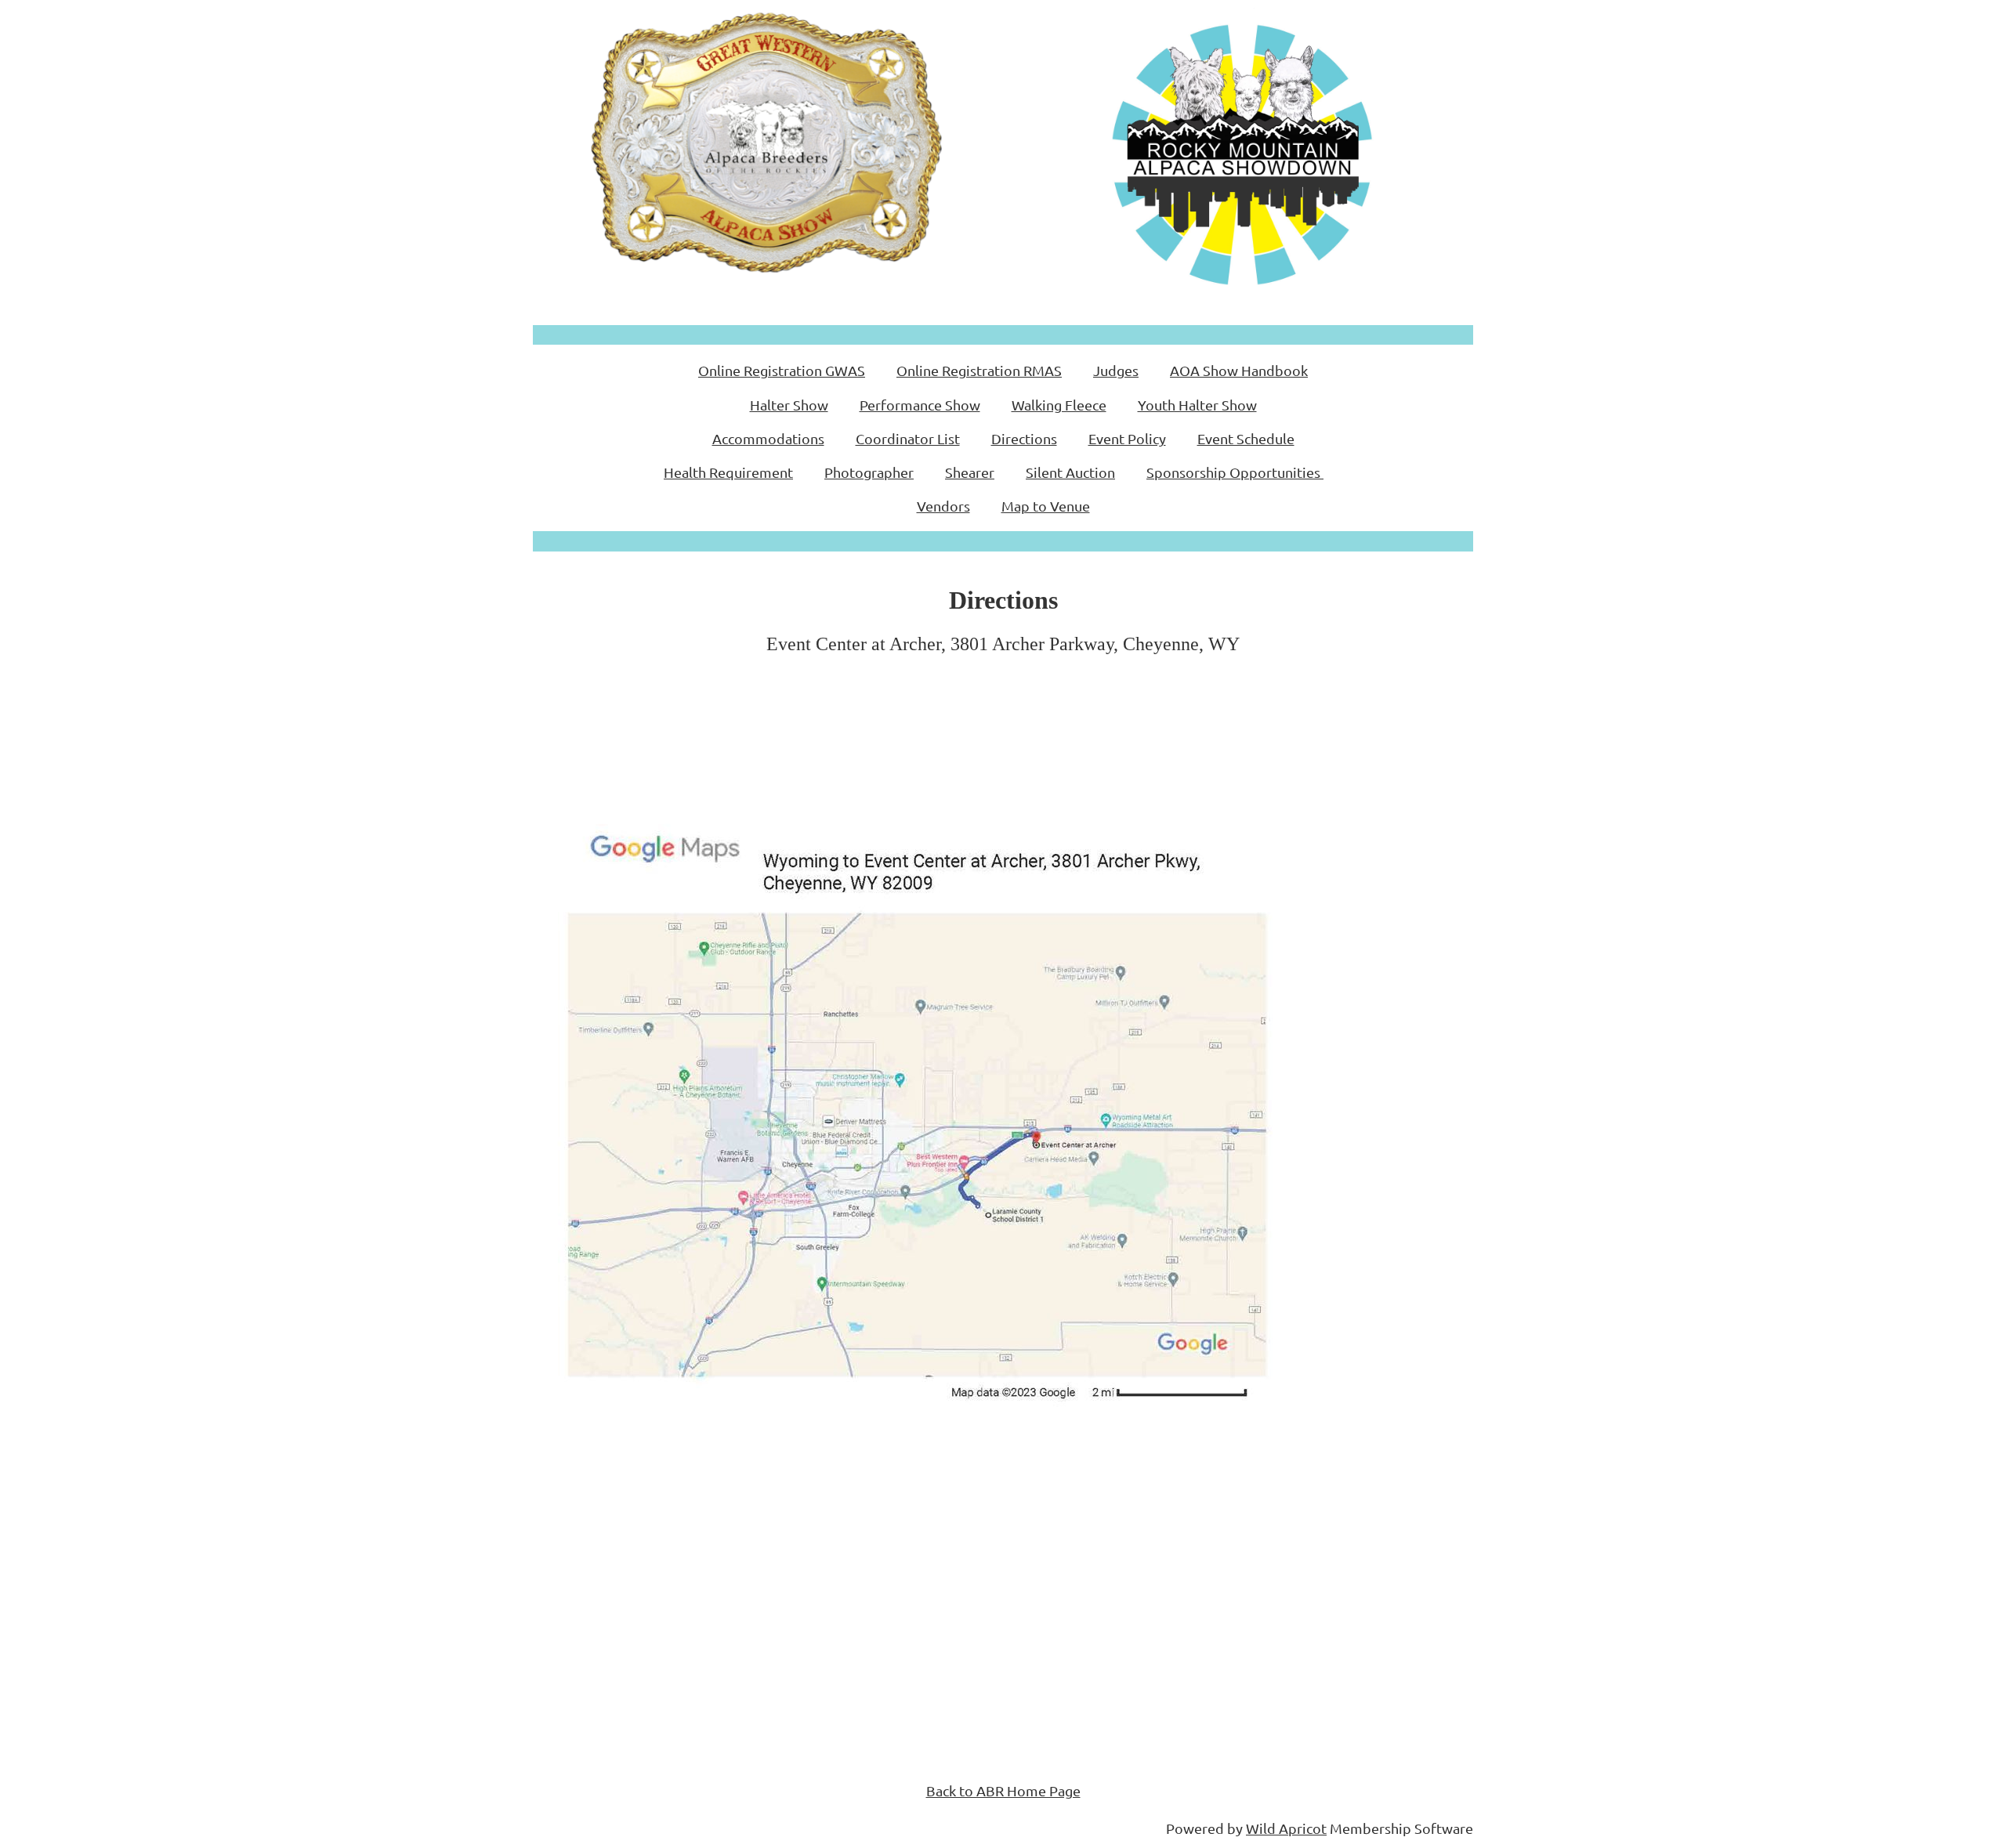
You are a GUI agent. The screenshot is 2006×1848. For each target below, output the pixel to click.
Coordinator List (908, 438)
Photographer (869, 472)
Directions (1024, 438)
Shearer (970, 472)
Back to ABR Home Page (1003, 1790)
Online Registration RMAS (979, 370)
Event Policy (1127, 438)
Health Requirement (728, 472)
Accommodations (768, 438)
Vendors (943, 506)
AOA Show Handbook (1239, 370)
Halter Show (789, 405)
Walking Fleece (1059, 405)
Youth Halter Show (1197, 405)
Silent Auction (1070, 472)
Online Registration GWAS (782, 370)
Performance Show (920, 405)
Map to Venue (1046, 506)
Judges (1116, 370)
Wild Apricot (1286, 1828)
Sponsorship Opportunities (1233, 472)
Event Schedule (1246, 438)
